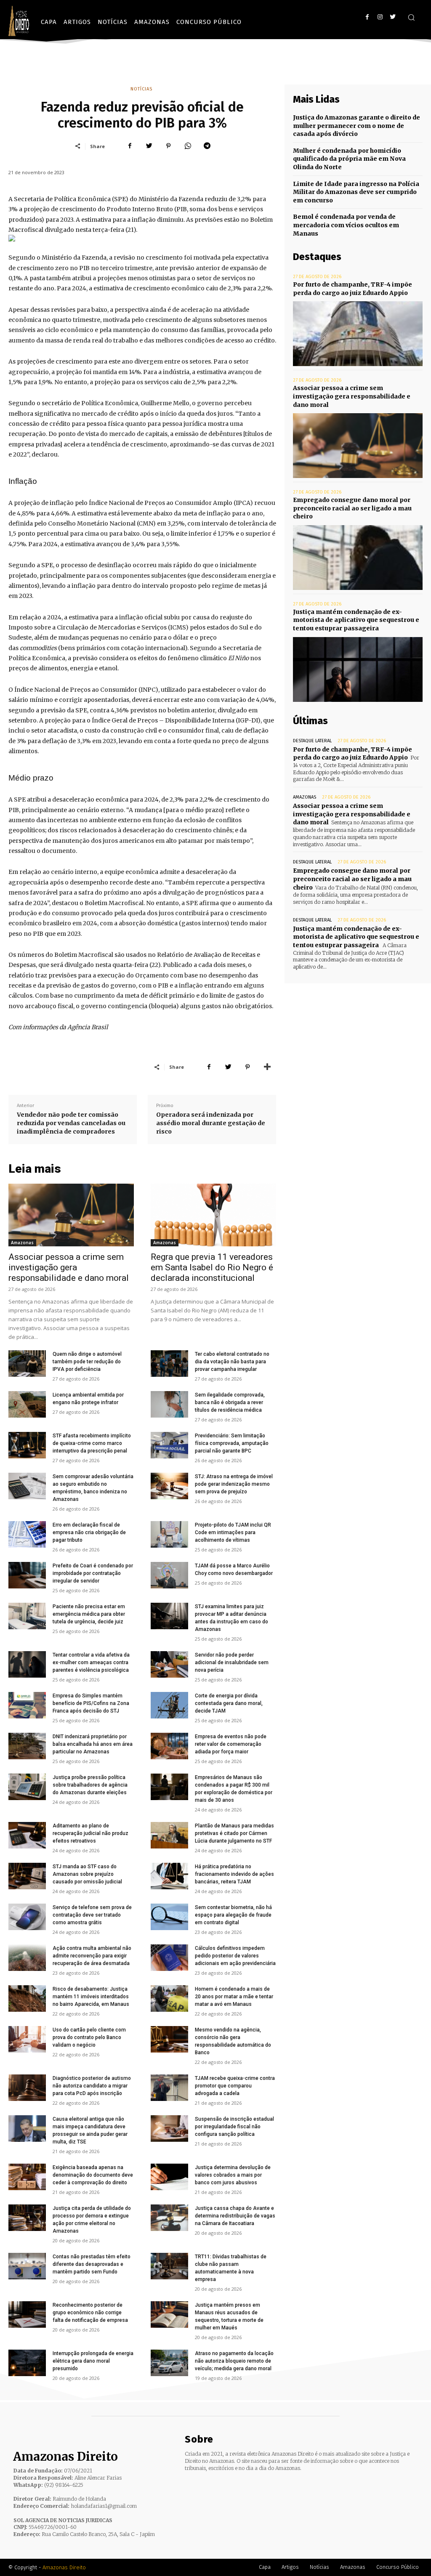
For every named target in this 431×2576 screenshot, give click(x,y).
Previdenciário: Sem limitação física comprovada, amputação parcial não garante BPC (232, 1443)
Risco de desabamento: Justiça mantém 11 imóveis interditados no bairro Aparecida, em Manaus (91, 1997)
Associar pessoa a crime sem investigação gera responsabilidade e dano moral (69, 1267)
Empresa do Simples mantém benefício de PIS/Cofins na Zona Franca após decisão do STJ (91, 1703)
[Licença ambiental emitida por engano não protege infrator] (27, 1404)
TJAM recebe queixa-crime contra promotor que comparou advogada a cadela (235, 2086)
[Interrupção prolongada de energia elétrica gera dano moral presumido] (27, 2363)
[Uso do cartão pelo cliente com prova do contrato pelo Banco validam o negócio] (27, 2039)
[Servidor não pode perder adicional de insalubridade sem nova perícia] (169, 1664)
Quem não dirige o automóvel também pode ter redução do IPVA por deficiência (87, 1362)
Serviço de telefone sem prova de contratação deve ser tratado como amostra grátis (92, 1915)
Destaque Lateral (312, 741)
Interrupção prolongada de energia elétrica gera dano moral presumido (93, 2361)
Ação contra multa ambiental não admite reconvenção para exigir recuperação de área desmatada (92, 1956)
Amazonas (22, 1243)
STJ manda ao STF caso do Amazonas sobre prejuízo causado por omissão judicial (87, 1874)
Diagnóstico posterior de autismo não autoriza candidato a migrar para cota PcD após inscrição (92, 2086)
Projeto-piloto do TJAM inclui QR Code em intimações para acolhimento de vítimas (233, 1532)
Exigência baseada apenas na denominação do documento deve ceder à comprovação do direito (93, 2175)
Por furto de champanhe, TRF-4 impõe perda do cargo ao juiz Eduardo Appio (353, 754)
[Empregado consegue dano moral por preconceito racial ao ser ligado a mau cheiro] (358, 558)
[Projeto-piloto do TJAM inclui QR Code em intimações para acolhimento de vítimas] (169, 1534)
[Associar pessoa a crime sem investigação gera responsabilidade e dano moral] (71, 1215)
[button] (411, 17)
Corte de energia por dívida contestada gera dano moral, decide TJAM (229, 1703)
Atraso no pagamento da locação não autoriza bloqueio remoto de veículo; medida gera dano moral (234, 2361)
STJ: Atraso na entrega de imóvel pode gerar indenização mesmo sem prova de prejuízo (234, 1484)
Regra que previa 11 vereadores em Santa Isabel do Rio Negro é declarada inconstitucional (212, 1267)
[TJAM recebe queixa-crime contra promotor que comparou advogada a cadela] (169, 2088)
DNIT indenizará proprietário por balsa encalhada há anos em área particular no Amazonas (93, 1744)
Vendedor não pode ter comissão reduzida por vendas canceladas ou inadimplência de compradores (71, 1123)
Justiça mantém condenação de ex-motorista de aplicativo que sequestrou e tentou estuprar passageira (356, 620)
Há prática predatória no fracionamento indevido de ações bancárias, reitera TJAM (234, 1874)
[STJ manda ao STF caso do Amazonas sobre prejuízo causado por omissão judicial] (27, 1876)
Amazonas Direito (64, 2567)
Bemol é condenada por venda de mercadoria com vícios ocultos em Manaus (346, 225)
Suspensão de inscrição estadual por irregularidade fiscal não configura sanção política (234, 2127)
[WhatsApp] (188, 146)
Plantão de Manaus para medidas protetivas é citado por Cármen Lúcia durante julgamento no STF (234, 1833)
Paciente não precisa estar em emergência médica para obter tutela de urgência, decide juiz (89, 1614)
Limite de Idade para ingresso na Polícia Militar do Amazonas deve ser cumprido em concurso (356, 192)
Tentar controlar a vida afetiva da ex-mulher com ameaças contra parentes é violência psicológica (91, 1662)
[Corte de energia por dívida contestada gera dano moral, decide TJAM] (169, 1705)
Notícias (141, 89)
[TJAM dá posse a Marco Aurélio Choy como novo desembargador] (169, 1575)
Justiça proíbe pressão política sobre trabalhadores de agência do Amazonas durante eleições (90, 1785)
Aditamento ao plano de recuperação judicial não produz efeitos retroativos (90, 1833)
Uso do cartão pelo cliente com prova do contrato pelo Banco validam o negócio (89, 2037)
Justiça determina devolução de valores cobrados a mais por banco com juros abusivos (233, 2175)
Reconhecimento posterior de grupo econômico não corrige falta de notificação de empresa (90, 2313)
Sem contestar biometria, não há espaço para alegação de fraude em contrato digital (233, 1915)
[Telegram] (207, 146)
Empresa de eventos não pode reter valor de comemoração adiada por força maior (231, 1744)
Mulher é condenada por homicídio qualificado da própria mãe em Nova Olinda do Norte (349, 159)
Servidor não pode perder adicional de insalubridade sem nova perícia (232, 1662)
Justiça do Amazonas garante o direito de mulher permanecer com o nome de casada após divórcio (357, 126)
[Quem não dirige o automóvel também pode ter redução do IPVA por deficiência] (27, 1364)
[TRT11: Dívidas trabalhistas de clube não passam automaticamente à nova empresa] (169, 2266)
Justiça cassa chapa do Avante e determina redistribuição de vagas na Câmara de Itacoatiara (235, 2216)
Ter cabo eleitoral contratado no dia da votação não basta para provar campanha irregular (232, 1362)
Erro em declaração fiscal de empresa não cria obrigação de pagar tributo (89, 1532)
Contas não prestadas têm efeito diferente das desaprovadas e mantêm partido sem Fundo (92, 2264)
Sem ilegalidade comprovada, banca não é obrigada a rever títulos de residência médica (230, 1402)
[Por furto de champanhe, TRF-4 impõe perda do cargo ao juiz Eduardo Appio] (358, 334)
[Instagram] (380, 17)
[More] (267, 1067)
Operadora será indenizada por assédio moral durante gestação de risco (211, 1123)
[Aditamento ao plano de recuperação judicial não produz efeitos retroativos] (27, 1835)
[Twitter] (392, 17)
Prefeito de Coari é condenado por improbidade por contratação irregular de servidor (93, 1573)
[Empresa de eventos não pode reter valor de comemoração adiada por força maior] (169, 1746)
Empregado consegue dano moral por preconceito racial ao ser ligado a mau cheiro (352, 508)
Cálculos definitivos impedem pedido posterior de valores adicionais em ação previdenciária (235, 1956)
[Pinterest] (168, 146)
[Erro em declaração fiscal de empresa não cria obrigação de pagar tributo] (27, 1534)
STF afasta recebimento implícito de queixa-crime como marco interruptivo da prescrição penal (92, 1443)
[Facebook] (367, 17)
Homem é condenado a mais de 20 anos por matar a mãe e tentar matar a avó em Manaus (234, 1997)
